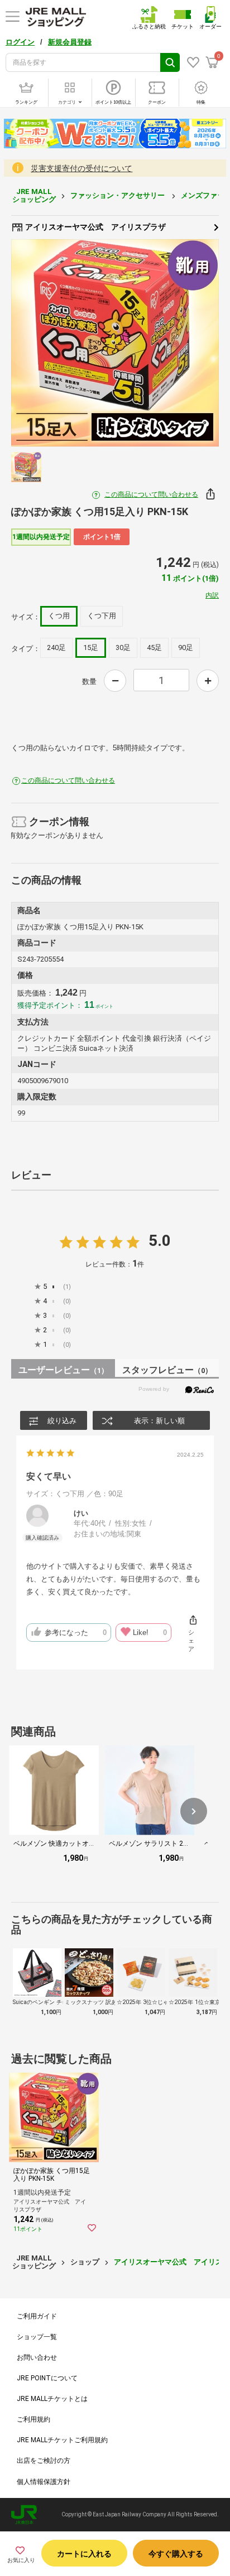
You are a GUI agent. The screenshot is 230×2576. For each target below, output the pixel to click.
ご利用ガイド (37, 2316)
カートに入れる (84, 2554)
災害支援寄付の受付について (82, 168)
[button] (194, 1811)
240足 (56, 647)
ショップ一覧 (37, 2337)
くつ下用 (102, 616)
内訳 (212, 595)
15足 (91, 647)
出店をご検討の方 (44, 2461)
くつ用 (59, 616)
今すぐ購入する (176, 2554)
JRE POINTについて (47, 2378)
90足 (186, 647)
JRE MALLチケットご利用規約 (62, 2440)
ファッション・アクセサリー (118, 195)
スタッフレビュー (167, 1370)
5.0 (160, 1241)
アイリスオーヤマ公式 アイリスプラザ (95, 227)
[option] (115, 343)
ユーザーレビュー (63, 1370)
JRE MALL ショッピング (34, 195)
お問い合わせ (37, 2357)
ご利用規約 (33, 2419)
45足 (154, 647)
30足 (123, 647)
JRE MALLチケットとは (52, 2399)
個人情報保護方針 (44, 2482)
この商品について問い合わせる (151, 494)
